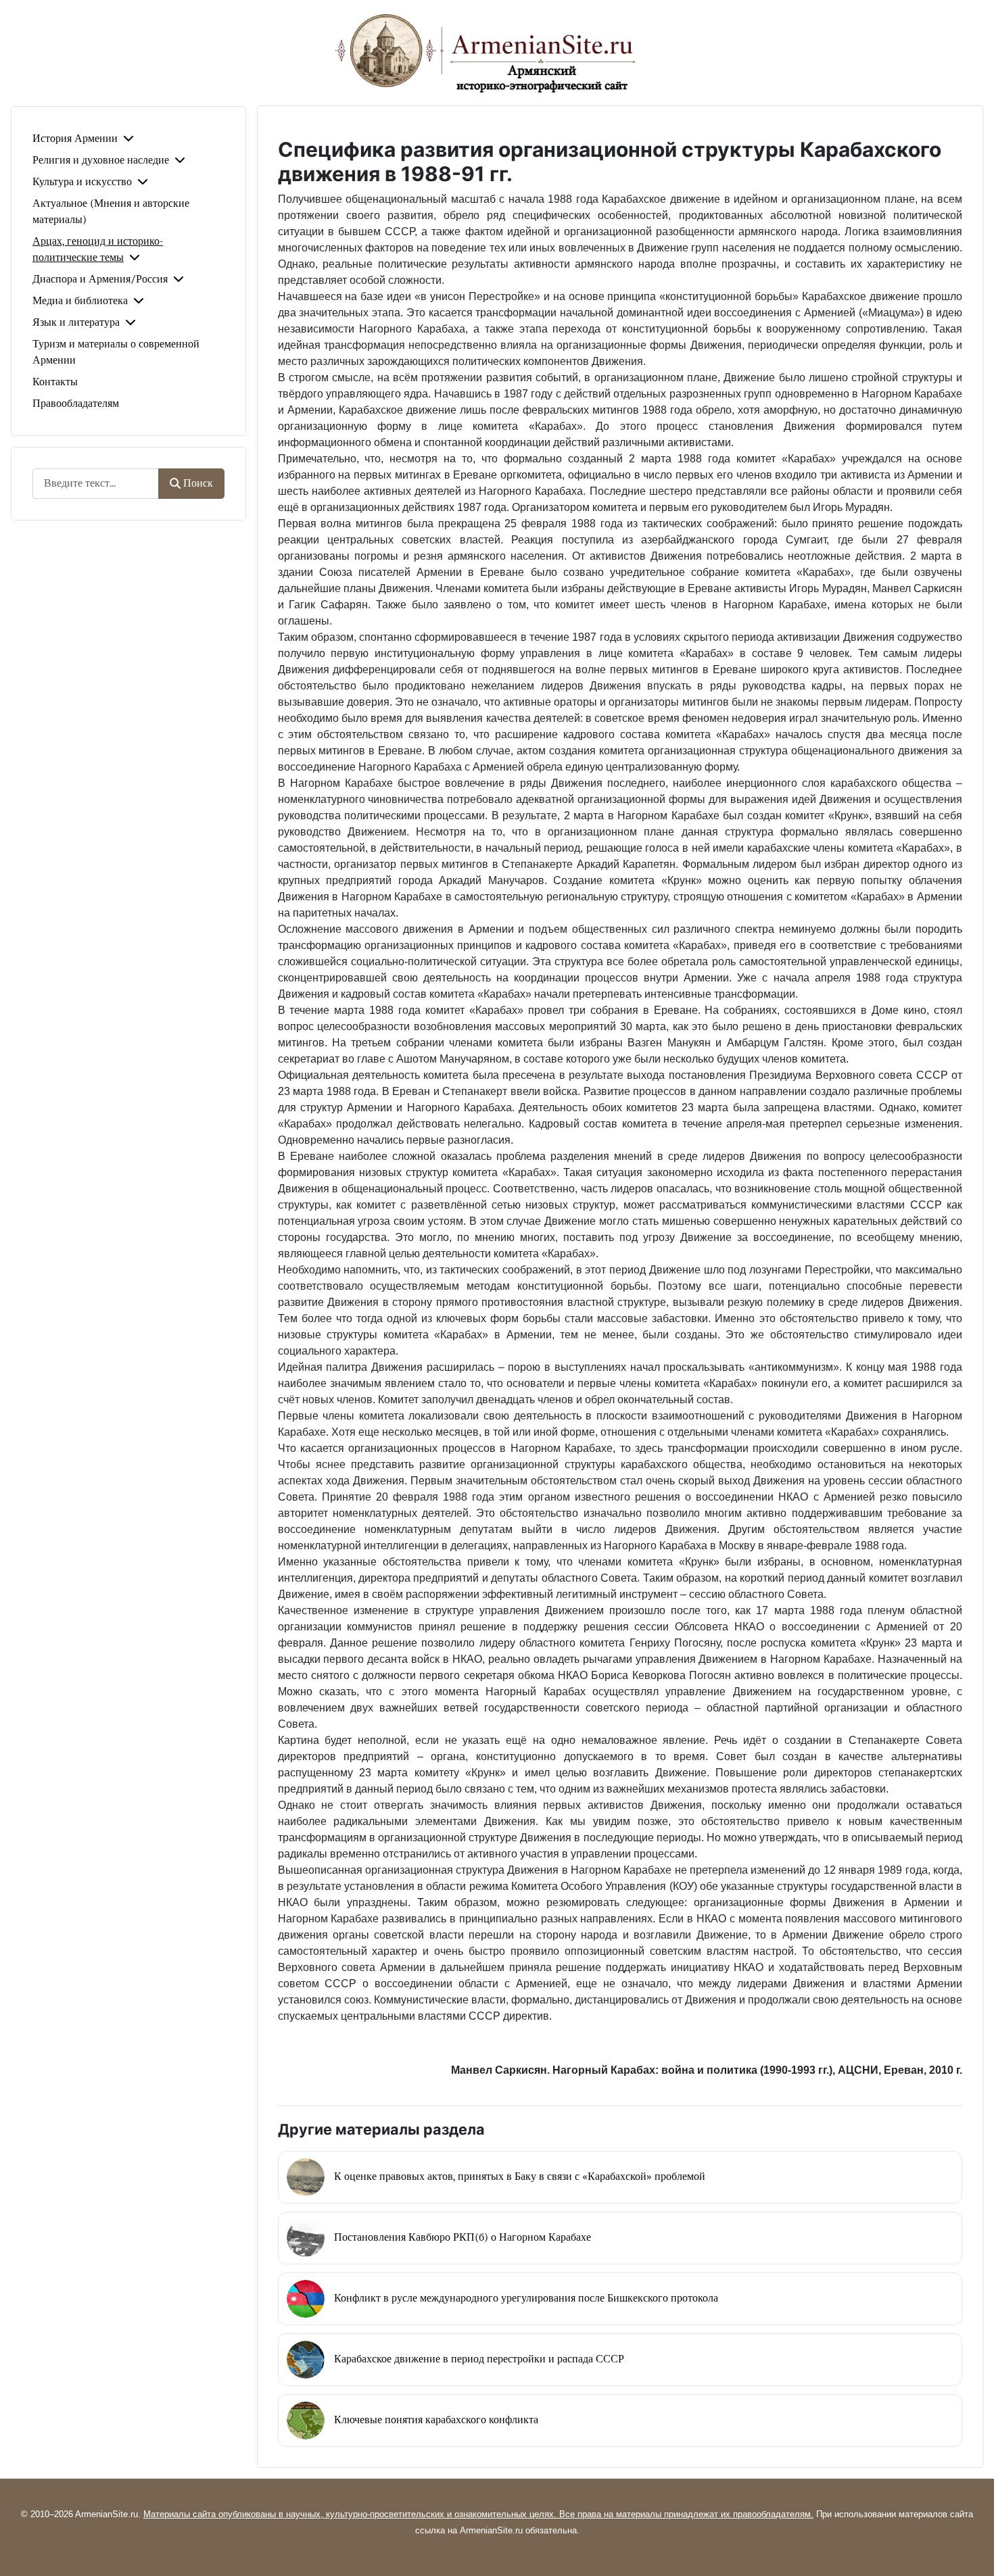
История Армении (75, 139)
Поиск (198, 483)
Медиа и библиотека (80, 301)
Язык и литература (76, 322)
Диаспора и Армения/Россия (100, 279)
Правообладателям (76, 404)
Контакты (55, 382)
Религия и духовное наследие (101, 160)
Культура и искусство (82, 182)
